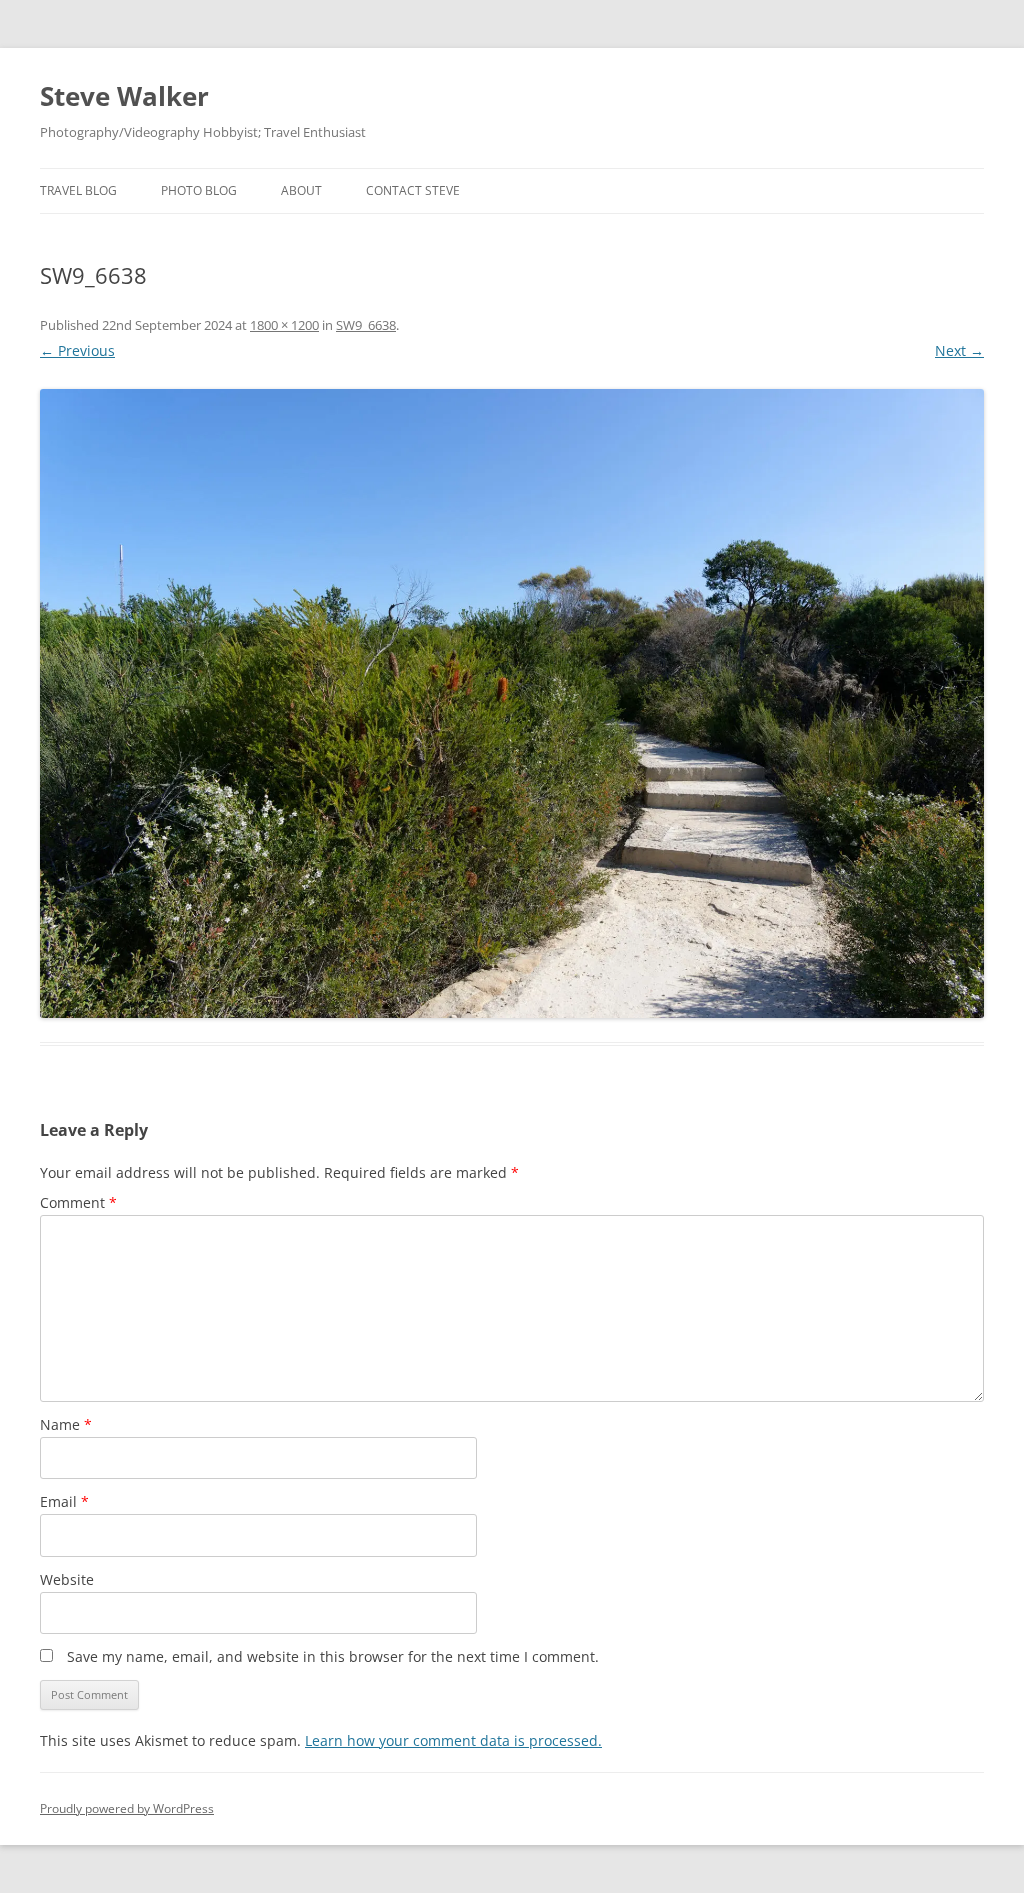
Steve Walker (124, 96)
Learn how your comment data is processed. (453, 1740)
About (301, 190)
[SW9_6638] (512, 703)
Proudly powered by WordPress (127, 1808)
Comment (78, 1202)
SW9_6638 (366, 325)
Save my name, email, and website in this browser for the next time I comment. (333, 1656)
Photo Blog (199, 190)
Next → (959, 350)
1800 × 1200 (284, 325)
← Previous (77, 350)
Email (64, 1501)
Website (67, 1579)
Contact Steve (413, 190)
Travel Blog (78, 190)
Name (66, 1424)
